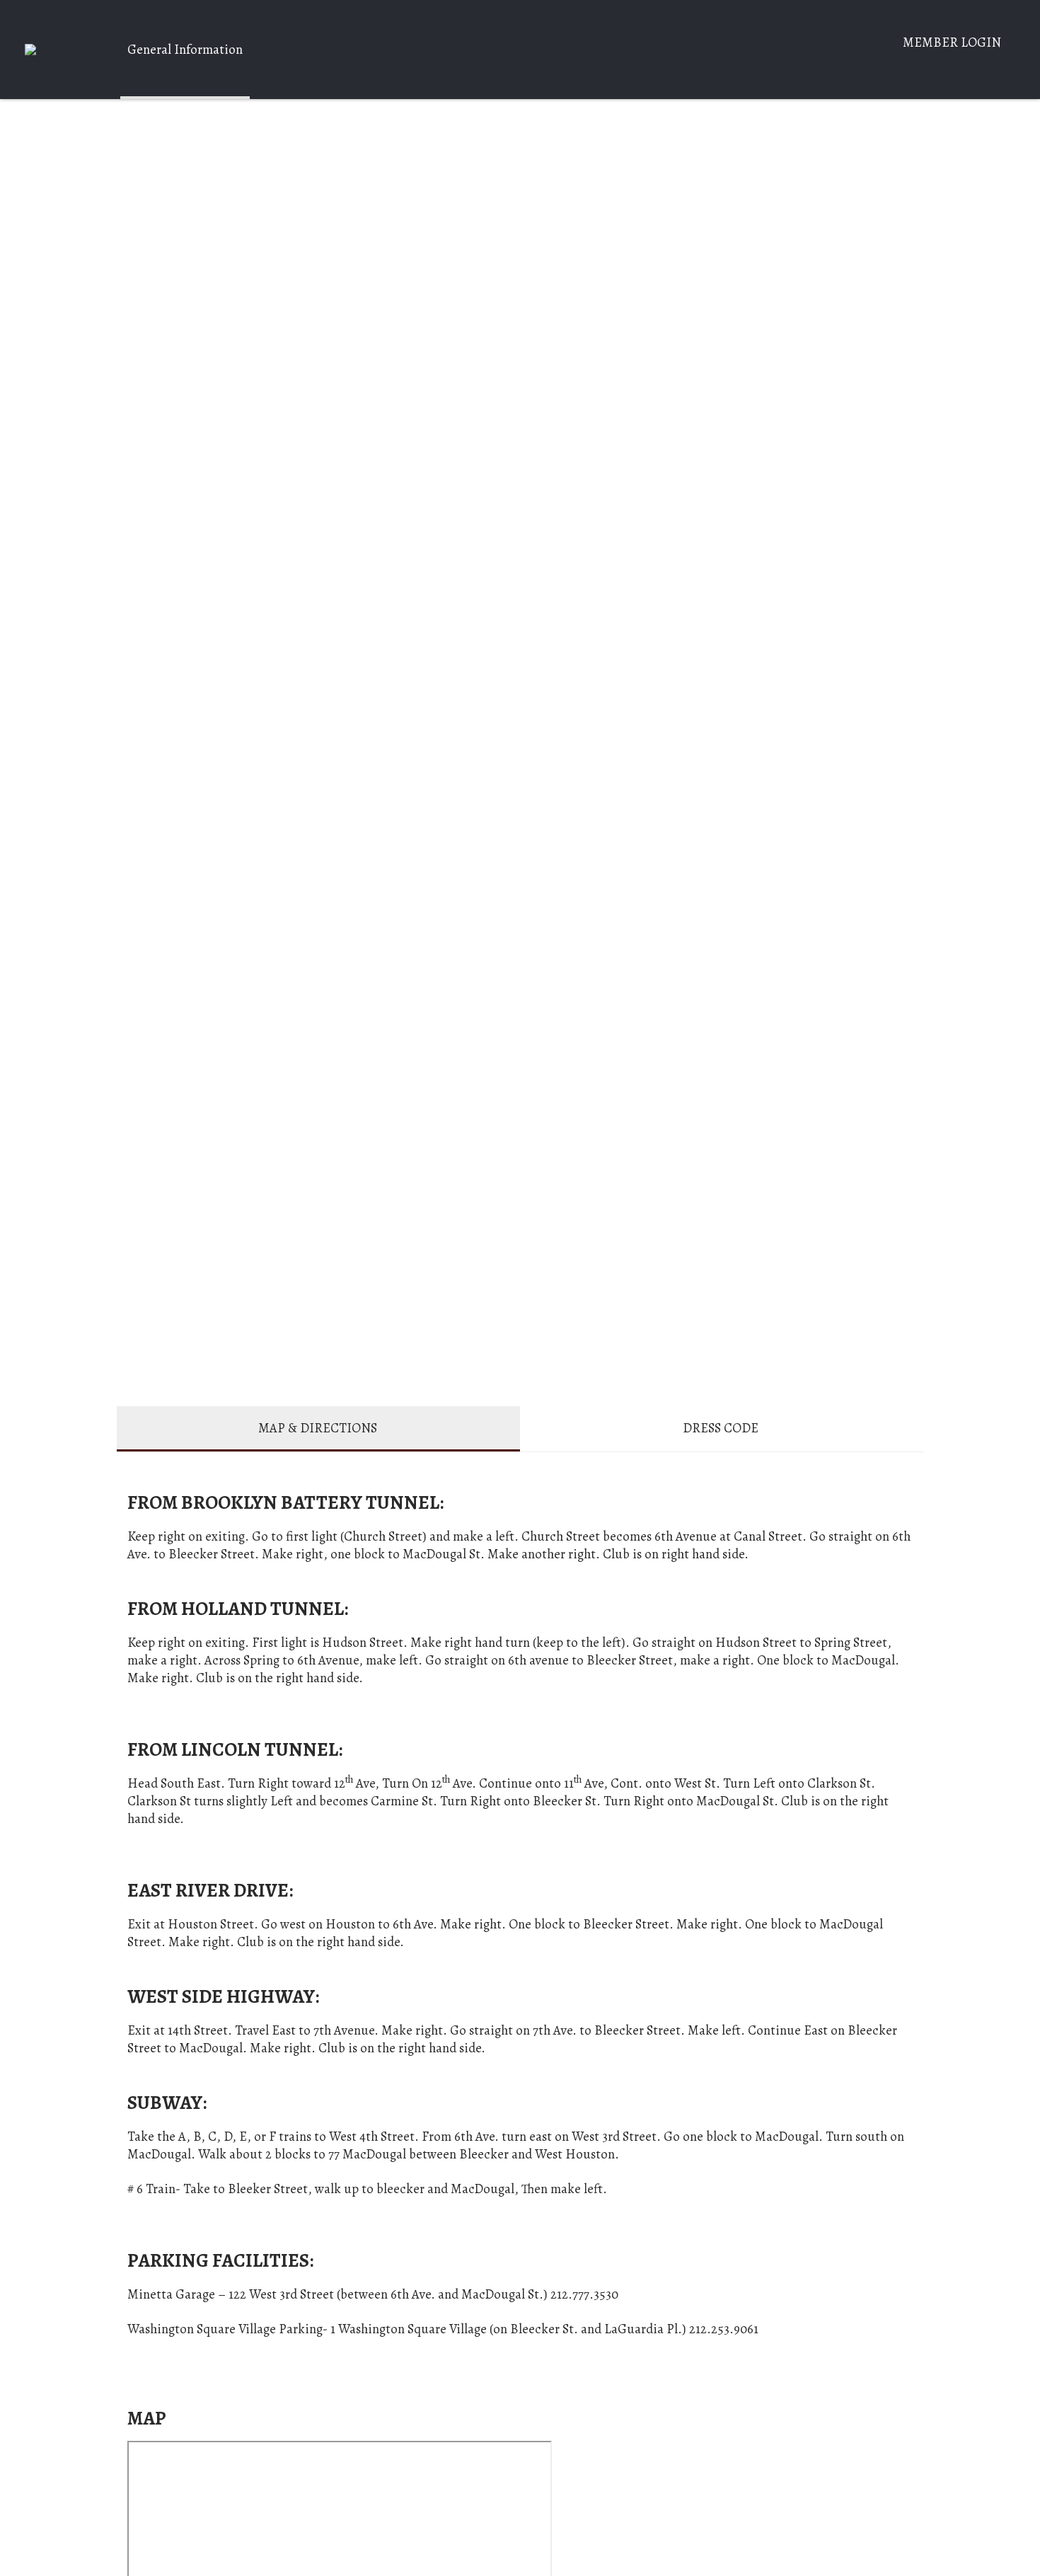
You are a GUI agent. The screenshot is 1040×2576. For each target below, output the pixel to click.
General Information (185, 49)
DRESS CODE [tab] (721, 1428)
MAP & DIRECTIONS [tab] (318, 1428)
